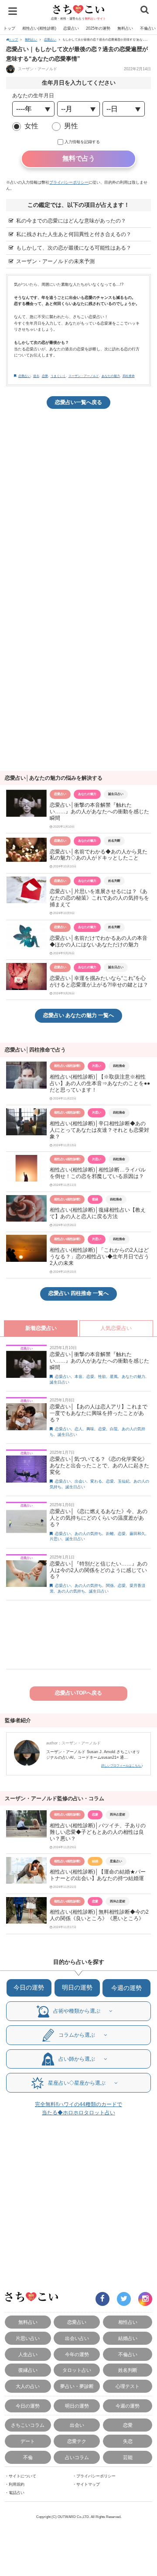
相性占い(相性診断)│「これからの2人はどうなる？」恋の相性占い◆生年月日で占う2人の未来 (99, 1257)
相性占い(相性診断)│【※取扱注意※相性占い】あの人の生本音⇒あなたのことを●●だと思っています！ (100, 1083)
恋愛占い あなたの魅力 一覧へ (78, 1015)
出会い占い (77, 2338)
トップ (9, 28)
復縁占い (28, 2370)
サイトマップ (88, 2484)
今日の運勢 (29, 1988)
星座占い (116, 1861)
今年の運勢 (77, 2354)
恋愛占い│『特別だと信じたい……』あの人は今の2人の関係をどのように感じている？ (99, 1570)
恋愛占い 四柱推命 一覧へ (78, 1293)
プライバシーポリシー (69, 182)
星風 (114, 1377)
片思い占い (28, 2338)
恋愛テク (77, 2441)
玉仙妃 (124, 1481)
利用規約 (17, 2484)
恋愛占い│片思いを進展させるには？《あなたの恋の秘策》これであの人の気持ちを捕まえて (99, 898)
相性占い (128, 2322)
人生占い (28, 2354)
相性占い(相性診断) (39, 28)
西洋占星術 (118, 1814)
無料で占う (79, 158)
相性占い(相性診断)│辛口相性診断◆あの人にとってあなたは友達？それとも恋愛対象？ (99, 1130)
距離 (110, 1534)
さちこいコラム (28, 2425)
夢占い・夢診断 (77, 2386)
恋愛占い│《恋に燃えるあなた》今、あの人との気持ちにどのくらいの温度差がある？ (99, 1518)
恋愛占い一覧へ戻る (78, 402)
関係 (110, 1586)
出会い (80, 1481)
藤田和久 (137, 1534)
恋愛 (45, 376)
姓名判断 (114, 841)
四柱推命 (129, 376)
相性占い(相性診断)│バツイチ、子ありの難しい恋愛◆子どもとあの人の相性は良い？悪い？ (98, 1832)
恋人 (78, 1429)
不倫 (28, 2457)
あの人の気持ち (88, 1534)
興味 (90, 1429)
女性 (31, 126)
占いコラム (77, 2457)
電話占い (17, 2493)
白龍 (114, 1429)
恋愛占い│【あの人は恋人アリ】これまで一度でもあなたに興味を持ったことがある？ (99, 1413)
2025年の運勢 (98, 28)
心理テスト (128, 2386)
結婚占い (128, 2338)
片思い (97, 1066)
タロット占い (77, 2370)
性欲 (102, 1377)
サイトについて (22, 2476)
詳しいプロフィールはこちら (121, 1766)
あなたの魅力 (111, 376)
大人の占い (28, 2386)
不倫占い (128, 2354)
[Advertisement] (78, 499)
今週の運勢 (126, 1988)
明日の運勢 (77, 1988)
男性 (71, 126)
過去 (36, 376)
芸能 (128, 2457)
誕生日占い (116, 794)
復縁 (95, 1199)
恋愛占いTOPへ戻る (78, 1693)
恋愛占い (71, 28)
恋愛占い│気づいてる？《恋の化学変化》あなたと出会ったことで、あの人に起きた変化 (99, 1466)
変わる (96, 1481)
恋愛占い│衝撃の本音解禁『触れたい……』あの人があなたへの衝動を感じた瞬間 (99, 812)
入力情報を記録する (82, 142)
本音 (78, 1377)
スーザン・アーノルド (37, 69)
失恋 (128, 2441)
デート (28, 2441)
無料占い (125, 28)
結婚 (95, 1861)
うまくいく (58, 376)
